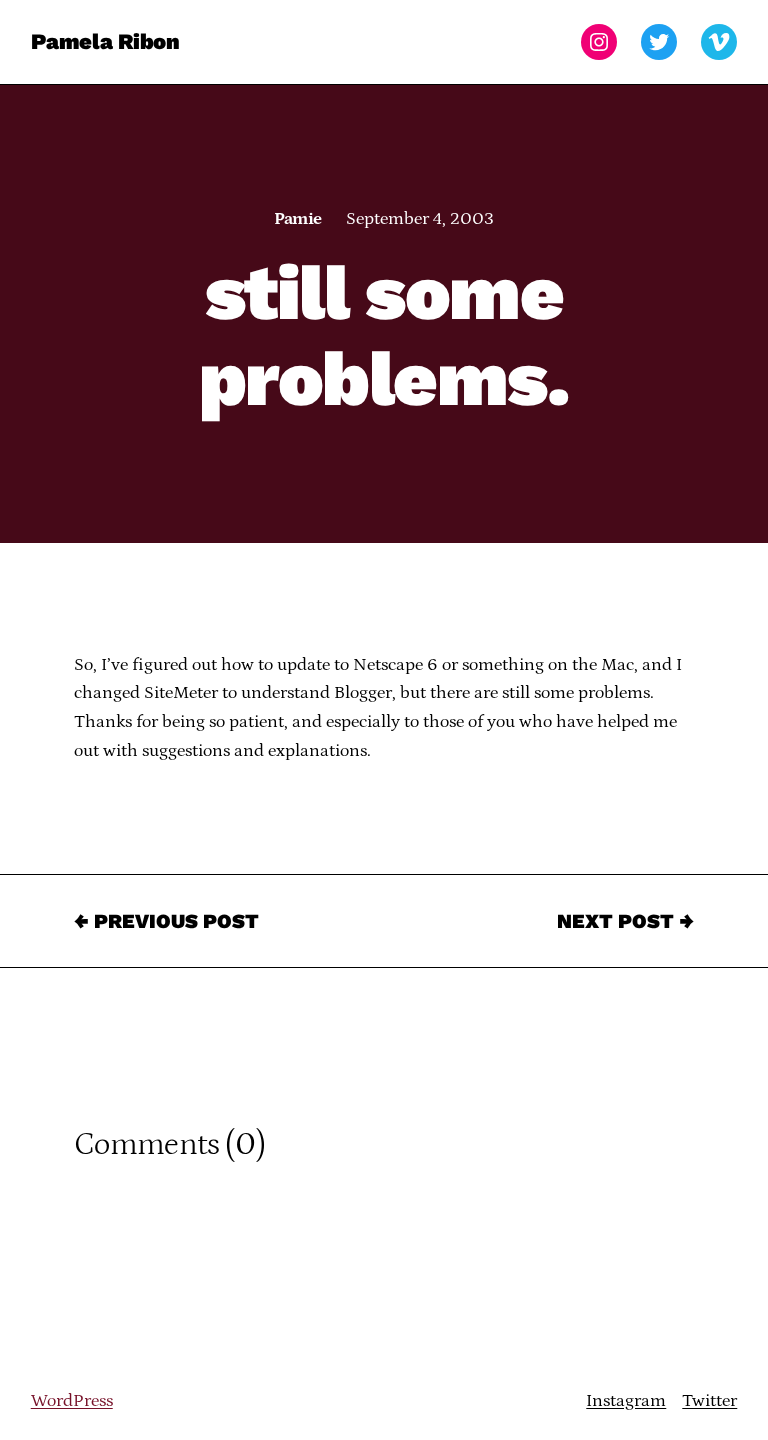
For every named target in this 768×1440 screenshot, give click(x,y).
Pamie (297, 219)
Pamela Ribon (105, 41)
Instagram (626, 1401)
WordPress (72, 1401)
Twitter (709, 1401)
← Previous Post (166, 921)
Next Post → (625, 921)
